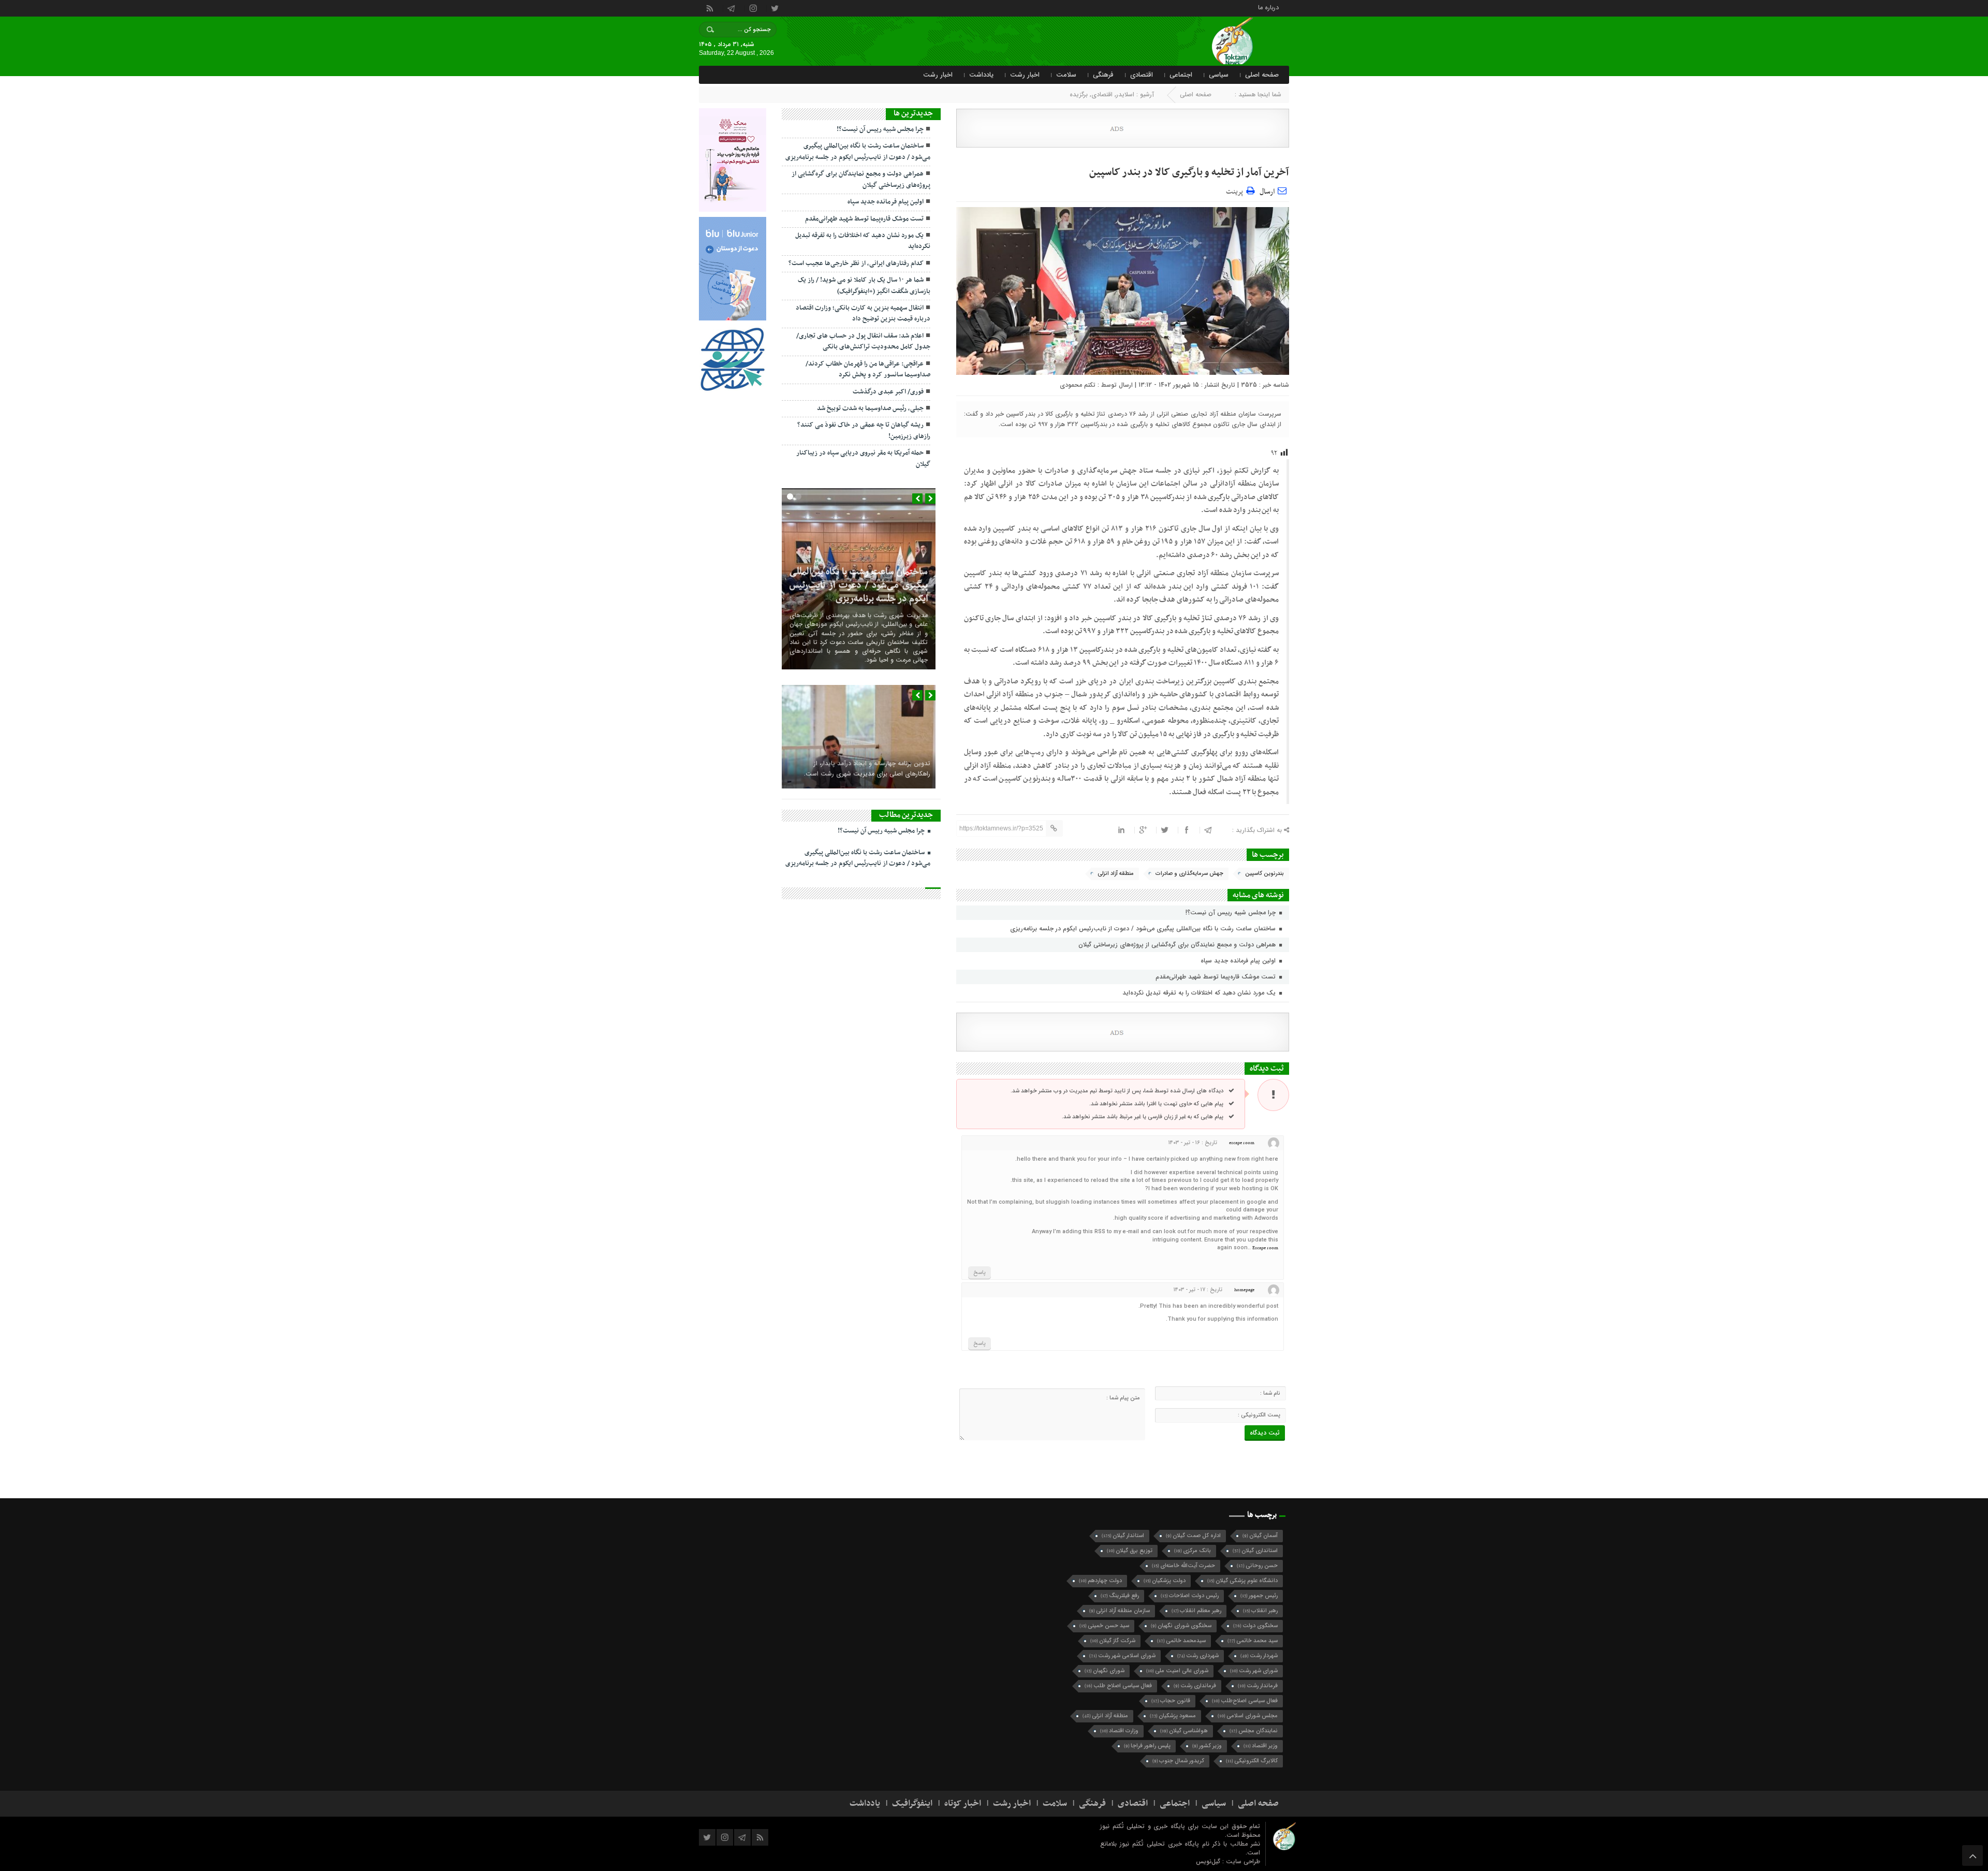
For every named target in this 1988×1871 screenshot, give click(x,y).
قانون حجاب (1171, 1701)
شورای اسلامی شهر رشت (1122, 1656)
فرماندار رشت (1258, 1686)
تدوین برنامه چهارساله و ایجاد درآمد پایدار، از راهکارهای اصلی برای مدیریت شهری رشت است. (867, 769)
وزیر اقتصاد (1261, 1746)
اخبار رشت (1025, 75)
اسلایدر (1125, 94)
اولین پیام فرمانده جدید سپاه (1239, 961)
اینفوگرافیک (912, 1804)
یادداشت (981, 75)
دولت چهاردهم (1100, 1581)
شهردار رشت (1259, 1656)
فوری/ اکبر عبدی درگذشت (888, 392)
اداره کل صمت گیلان (1193, 1536)
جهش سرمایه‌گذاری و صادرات (1189, 874)
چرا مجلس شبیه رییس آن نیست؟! (1232, 912)
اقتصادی (1142, 75)
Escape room (1265, 1248)
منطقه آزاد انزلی (1116, 874)
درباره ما (1268, 7)
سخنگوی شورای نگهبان (1181, 1626)
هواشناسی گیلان (1184, 1731)
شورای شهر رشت (1254, 1671)
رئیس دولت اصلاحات (1190, 1596)
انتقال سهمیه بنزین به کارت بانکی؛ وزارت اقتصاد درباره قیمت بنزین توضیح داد (863, 313)
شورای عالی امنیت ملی (1177, 1671)
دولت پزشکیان (1165, 1581)
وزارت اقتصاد (1119, 1731)
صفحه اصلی (1262, 75)
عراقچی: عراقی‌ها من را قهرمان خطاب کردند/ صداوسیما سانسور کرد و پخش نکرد (868, 369)
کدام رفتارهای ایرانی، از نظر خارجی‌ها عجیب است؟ (856, 264)
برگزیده (1079, 94)
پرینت (1236, 190)
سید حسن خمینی (1104, 1626)
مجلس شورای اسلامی (1248, 1716)
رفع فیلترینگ (1120, 1596)
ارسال (1267, 192)
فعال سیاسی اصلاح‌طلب (1245, 1701)
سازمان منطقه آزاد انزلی (1120, 1611)
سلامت (1066, 75)
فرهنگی (1103, 75)
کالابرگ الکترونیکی (1252, 1761)
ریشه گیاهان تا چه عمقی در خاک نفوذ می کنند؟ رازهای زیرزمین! (864, 430)
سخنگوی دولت (1255, 1626)
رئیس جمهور (1259, 1596)
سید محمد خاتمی (1253, 1641)
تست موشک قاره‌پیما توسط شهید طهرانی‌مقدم (1217, 977)
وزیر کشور (1207, 1746)
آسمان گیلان (1260, 1536)
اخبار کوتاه (963, 1804)
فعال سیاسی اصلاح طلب (1118, 1686)
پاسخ (980, 1273)
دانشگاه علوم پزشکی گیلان (1242, 1581)
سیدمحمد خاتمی (1181, 1641)
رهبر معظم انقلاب (1196, 1611)
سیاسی (1219, 75)
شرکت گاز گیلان (1113, 1641)
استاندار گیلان (1123, 1536)
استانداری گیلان (1255, 1551)
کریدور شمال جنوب (1178, 1761)
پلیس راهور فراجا (1147, 1746)
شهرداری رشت (1198, 1656)
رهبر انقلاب (1260, 1611)
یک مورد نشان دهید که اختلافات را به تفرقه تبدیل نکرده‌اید (1200, 993)
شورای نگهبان (1105, 1671)
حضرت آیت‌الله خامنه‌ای (1183, 1566)
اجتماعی (1181, 75)
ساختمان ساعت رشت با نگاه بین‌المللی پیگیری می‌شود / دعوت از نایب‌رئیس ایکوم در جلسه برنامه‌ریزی (1144, 929)
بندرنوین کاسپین (1265, 874)
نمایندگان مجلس (1254, 1731)
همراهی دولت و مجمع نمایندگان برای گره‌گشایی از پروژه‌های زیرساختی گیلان (1178, 945)
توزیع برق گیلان (1130, 1551)
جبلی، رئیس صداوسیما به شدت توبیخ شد (870, 408)
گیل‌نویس (1209, 1861)
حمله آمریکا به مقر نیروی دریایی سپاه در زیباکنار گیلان (863, 458)
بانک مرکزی (1193, 1551)
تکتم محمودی (1078, 385)
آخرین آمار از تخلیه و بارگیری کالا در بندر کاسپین (1189, 172)
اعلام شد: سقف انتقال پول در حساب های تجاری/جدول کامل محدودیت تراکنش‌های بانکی (863, 341)
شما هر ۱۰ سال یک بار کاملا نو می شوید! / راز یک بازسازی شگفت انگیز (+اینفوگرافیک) (864, 286)
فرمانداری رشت (1195, 1686)
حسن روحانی (1257, 1566)
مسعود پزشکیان (1173, 1716)
